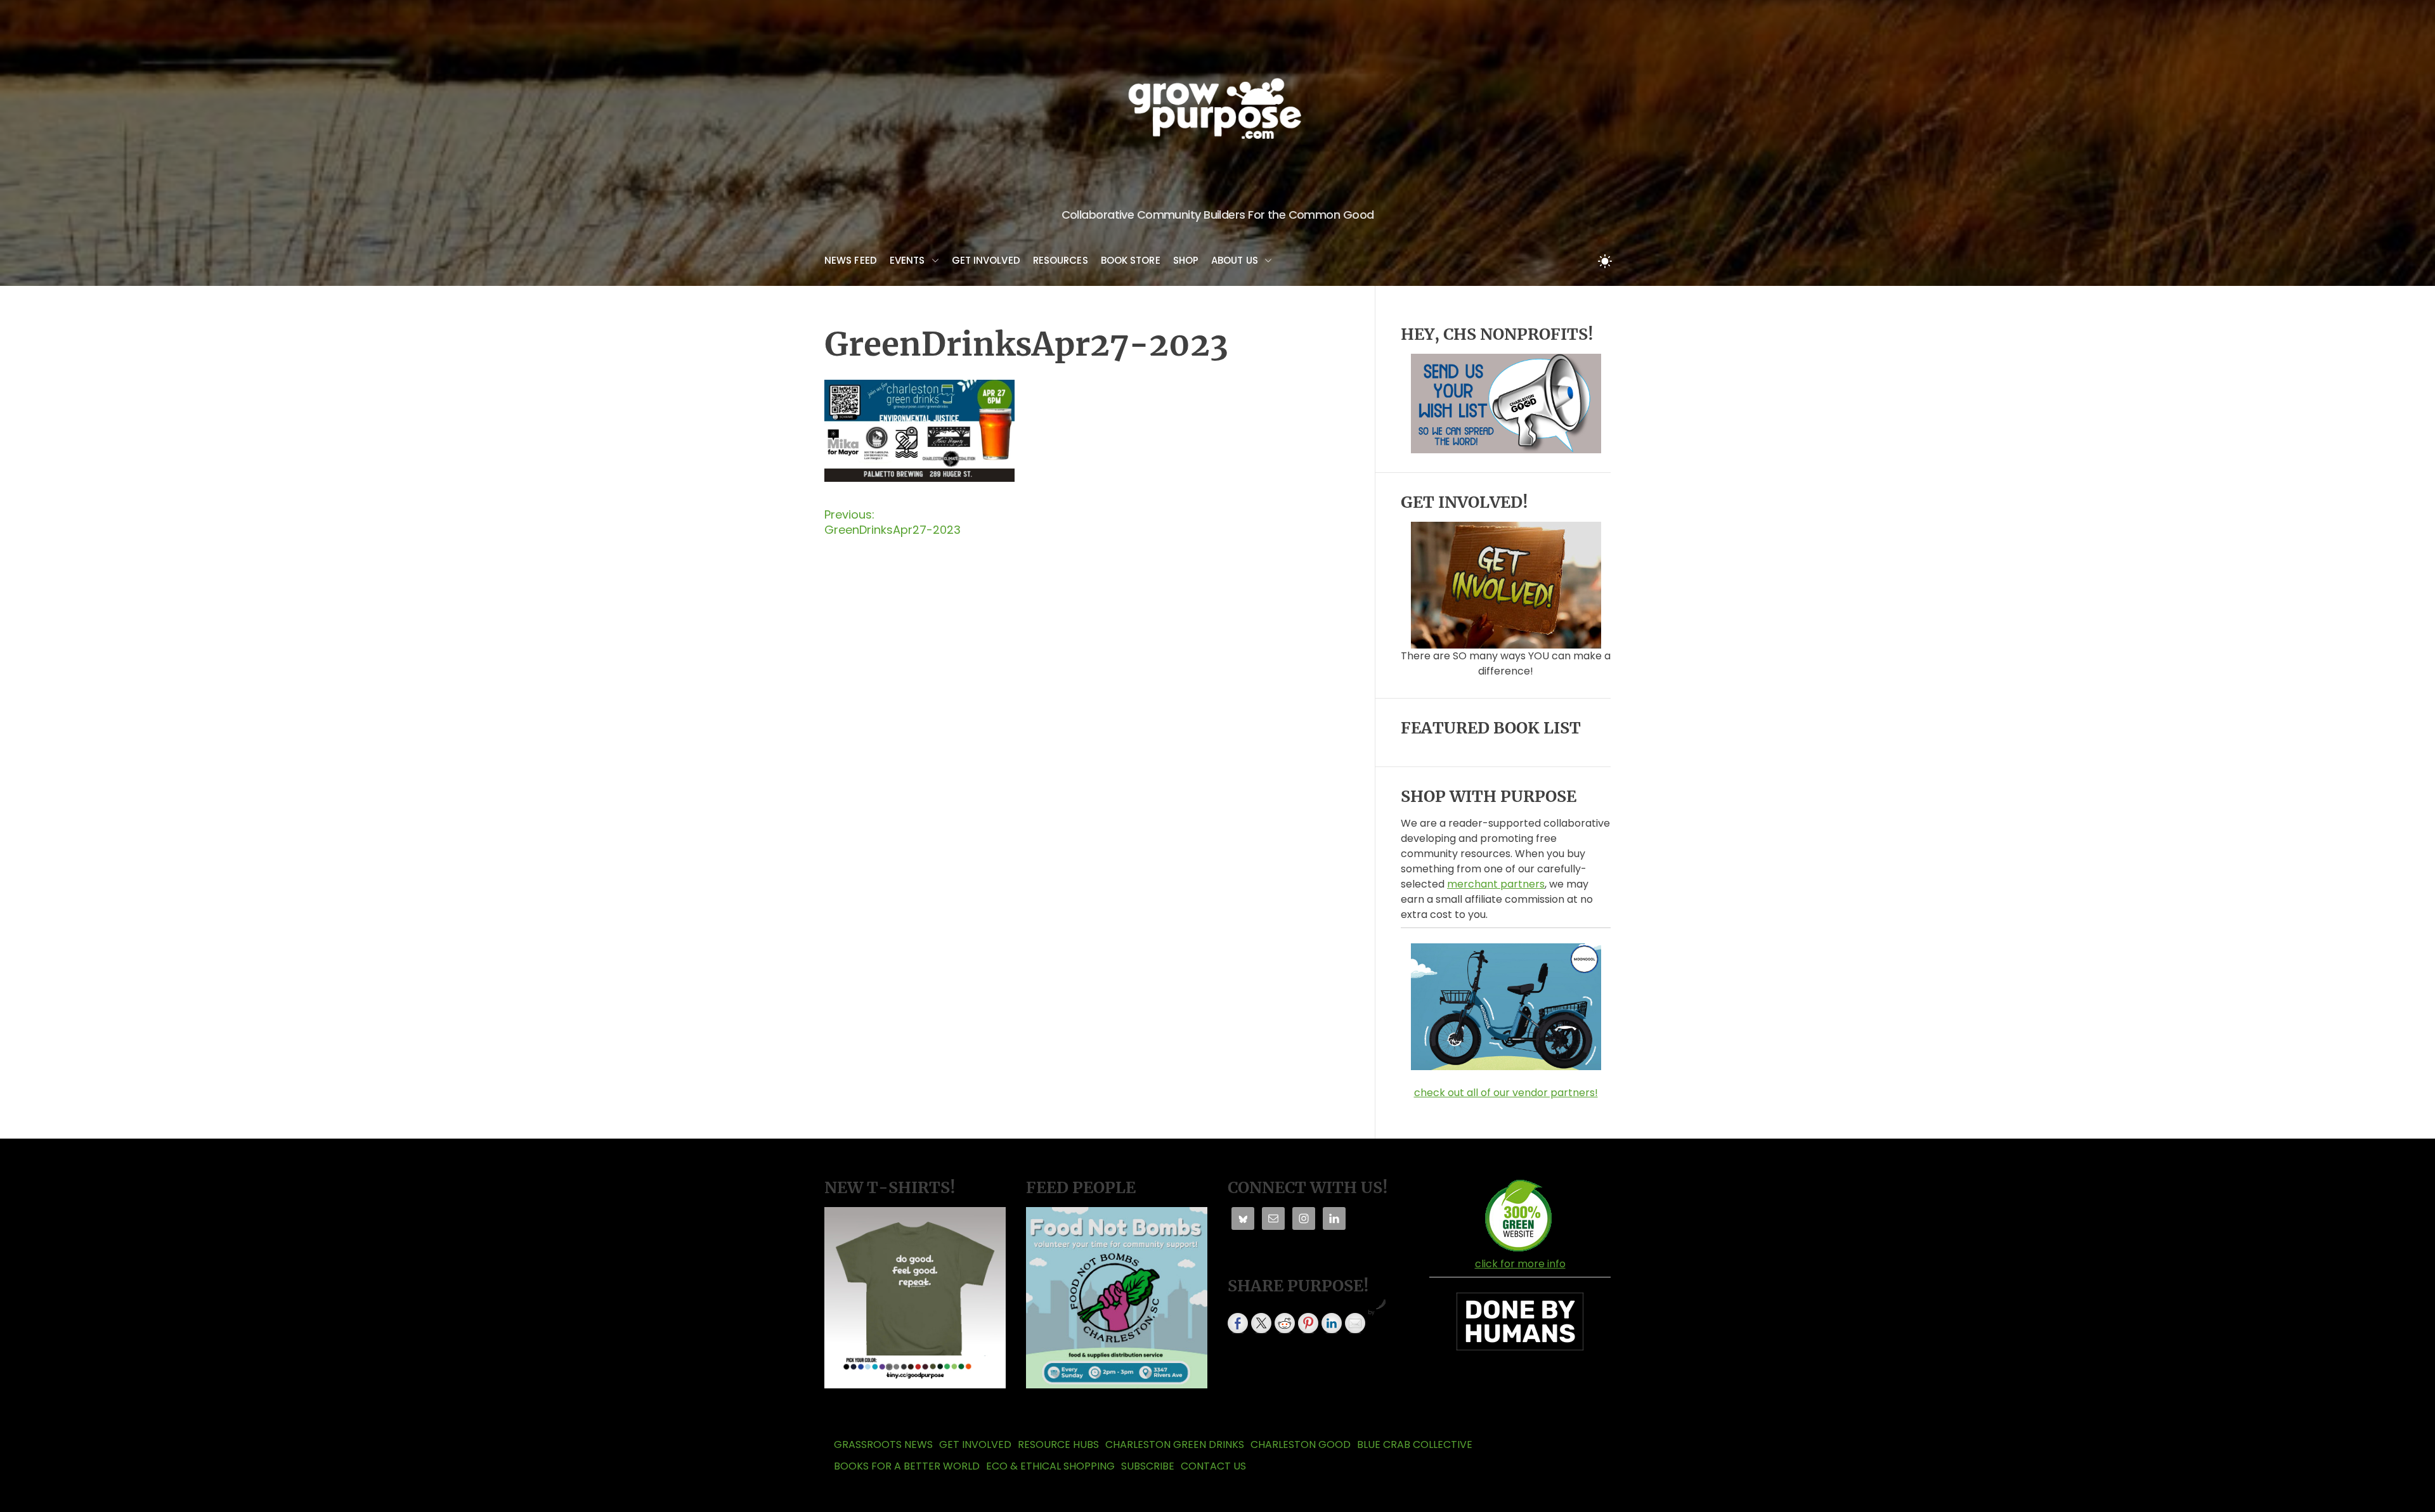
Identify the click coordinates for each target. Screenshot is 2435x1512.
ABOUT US (1235, 260)
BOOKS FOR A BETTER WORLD (907, 1466)
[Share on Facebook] (1238, 1323)
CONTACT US (1213, 1466)
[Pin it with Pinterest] (1308, 1323)
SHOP (1186, 260)
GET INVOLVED (986, 260)
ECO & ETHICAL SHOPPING (1050, 1466)
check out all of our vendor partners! (1506, 1093)
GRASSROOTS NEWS (883, 1444)
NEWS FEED (851, 260)
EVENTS (907, 260)
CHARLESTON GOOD (1301, 1444)
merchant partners (1496, 884)
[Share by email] (1355, 1323)
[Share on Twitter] (1261, 1323)
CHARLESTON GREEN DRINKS (1175, 1444)
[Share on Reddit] (1285, 1323)
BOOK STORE (1131, 260)
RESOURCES (1061, 260)
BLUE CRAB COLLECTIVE (1415, 1444)
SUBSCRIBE (1148, 1466)
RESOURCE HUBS (1058, 1444)
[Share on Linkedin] (1332, 1323)
